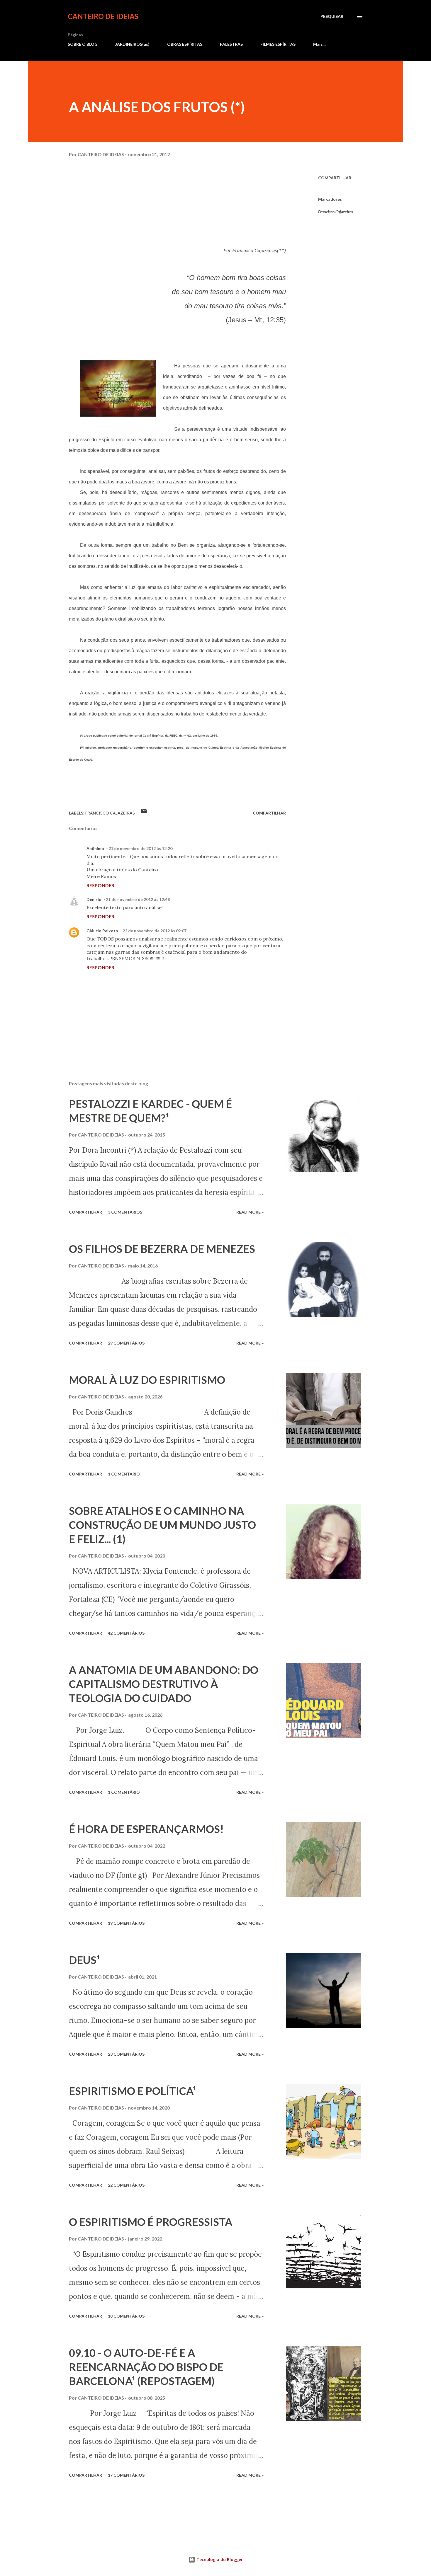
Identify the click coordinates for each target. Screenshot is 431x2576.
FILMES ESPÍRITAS (278, 44)
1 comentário (124, 1474)
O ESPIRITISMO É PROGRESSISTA (151, 2222)
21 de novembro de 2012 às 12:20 (140, 848)
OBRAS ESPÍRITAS (185, 44)
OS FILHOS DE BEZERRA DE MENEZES (162, 1249)
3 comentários (125, 1212)
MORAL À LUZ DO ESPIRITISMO (147, 1380)
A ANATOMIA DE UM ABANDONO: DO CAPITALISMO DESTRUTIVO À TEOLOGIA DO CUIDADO (164, 1684)
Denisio (94, 899)
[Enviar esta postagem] (144, 813)
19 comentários (126, 1923)
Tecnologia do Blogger (219, 2559)
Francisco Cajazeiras (336, 212)
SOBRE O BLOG (83, 44)
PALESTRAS (231, 44)
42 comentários (126, 1633)
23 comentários (126, 2054)
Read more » (250, 1212)
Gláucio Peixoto (102, 931)
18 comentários (126, 2316)
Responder (100, 885)
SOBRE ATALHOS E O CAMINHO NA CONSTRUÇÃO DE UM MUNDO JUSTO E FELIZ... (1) (162, 1525)
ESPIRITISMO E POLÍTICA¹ (133, 2091)
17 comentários (126, 2475)
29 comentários (126, 1343)
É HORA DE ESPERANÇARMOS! (146, 1829)
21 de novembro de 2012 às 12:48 (138, 899)
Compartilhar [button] (335, 178)
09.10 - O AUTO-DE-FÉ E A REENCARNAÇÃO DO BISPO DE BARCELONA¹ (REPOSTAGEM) (146, 2367)
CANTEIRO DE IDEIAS (103, 16)
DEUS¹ (84, 1960)
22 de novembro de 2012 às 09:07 (155, 931)
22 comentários (126, 2185)
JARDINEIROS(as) (132, 44)
